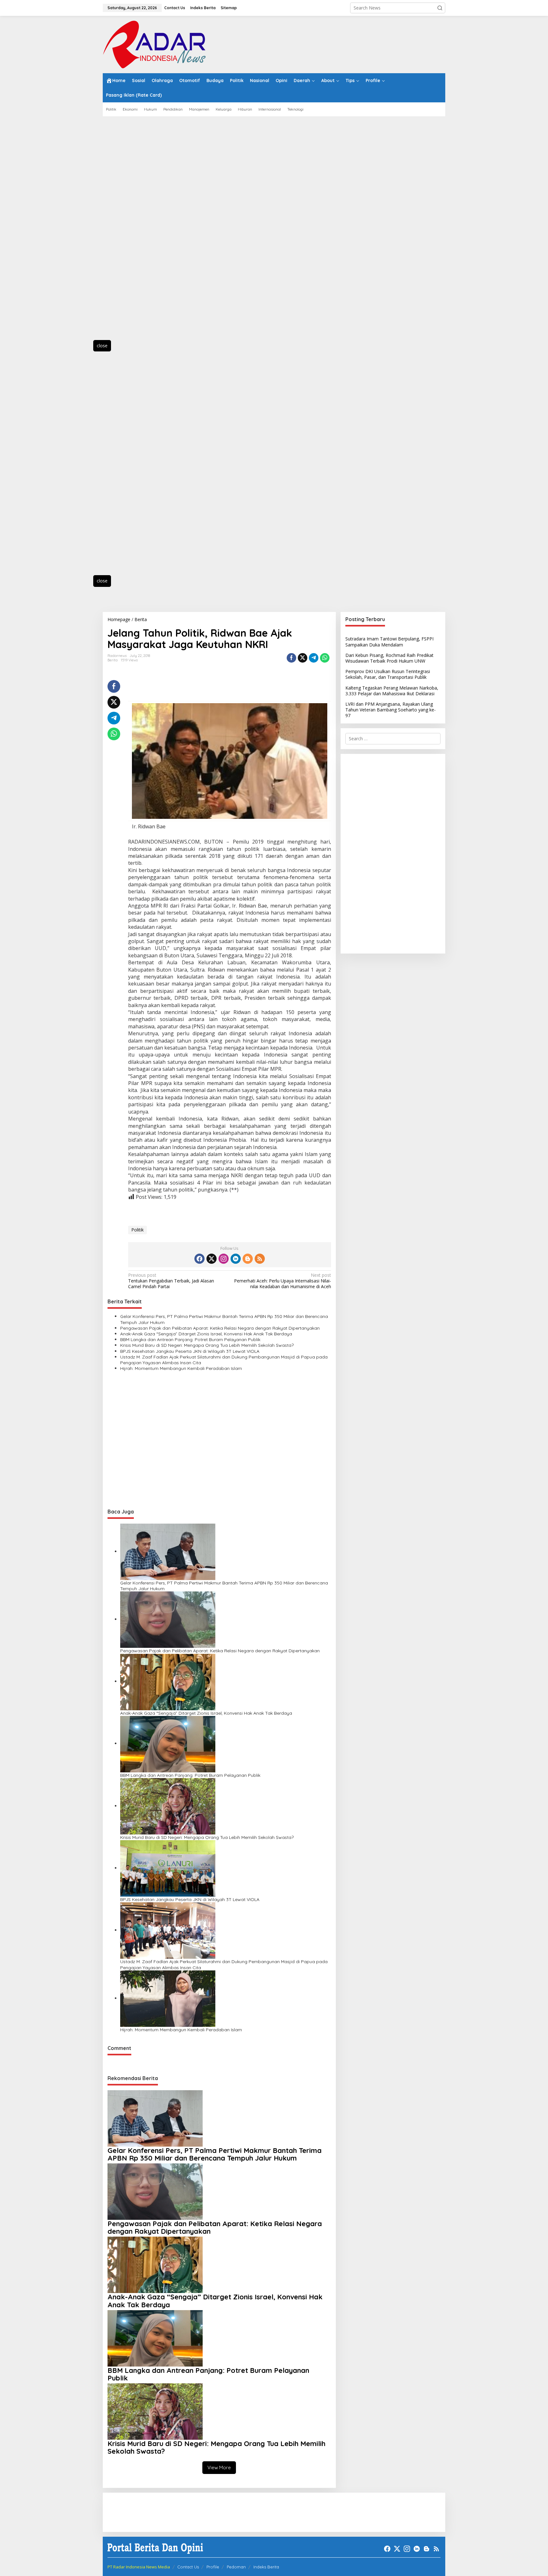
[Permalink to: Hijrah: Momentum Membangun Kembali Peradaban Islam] (168, 1998)
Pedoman (236, 2567)
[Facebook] (199, 1259)
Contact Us (188, 2567)
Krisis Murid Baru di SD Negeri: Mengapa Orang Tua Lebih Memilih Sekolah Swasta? (207, 1345)
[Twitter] (212, 1259)
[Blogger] (248, 1259)
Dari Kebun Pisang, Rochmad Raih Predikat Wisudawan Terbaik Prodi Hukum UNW (389, 658)
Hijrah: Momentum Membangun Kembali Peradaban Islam (181, 1368)
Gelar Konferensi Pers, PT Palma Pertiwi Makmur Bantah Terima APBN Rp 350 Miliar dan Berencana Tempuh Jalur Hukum (224, 1319)
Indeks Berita (266, 2567)
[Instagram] (224, 1259)
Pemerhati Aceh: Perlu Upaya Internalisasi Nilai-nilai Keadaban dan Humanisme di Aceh (282, 1281)
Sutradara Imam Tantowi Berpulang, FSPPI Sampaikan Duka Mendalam (389, 642)
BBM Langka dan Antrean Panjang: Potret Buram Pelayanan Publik (190, 1339)
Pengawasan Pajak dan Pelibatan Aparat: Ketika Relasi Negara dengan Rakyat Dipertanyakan (220, 1328)
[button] (440, 8)
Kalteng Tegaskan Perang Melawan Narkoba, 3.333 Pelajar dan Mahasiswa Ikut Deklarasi (392, 690)
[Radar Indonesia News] (154, 44)
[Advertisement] (131, 232)
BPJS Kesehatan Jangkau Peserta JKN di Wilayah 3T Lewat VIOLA (190, 1351)
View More (219, 2467)
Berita (113, 660)
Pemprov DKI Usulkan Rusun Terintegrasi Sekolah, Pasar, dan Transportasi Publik (388, 674)
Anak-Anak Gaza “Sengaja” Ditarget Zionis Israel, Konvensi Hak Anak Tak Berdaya (206, 1334)
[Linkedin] (236, 1259)
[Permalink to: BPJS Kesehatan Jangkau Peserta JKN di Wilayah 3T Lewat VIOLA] (168, 1868)
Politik (137, 1230)
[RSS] (260, 1259)
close (102, 346)
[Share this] (291, 658)
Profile (213, 2567)
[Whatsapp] (325, 658)
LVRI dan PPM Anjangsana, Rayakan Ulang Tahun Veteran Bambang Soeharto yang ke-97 (391, 710)
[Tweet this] (303, 658)
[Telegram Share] (314, 658)
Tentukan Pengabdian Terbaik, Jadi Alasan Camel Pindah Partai (171, 1281)
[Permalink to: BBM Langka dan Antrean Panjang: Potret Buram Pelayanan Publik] (168, 1743)
